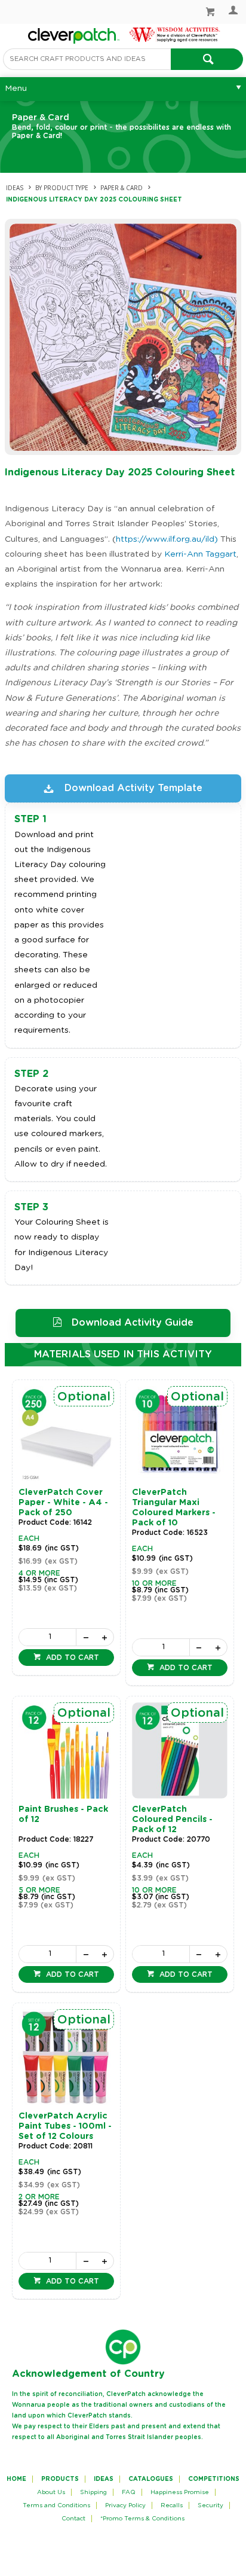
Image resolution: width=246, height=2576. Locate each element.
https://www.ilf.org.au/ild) (167, 539)
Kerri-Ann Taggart (200, 554)
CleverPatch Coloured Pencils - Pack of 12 (172, 1820)
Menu (16, 88)
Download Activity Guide (133, 1323)
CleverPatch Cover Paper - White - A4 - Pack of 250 (63, 1503)
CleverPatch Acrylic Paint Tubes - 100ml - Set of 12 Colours (65, 2126)
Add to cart (71, 1658)
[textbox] (87, 59)
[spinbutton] (47, 1637)
